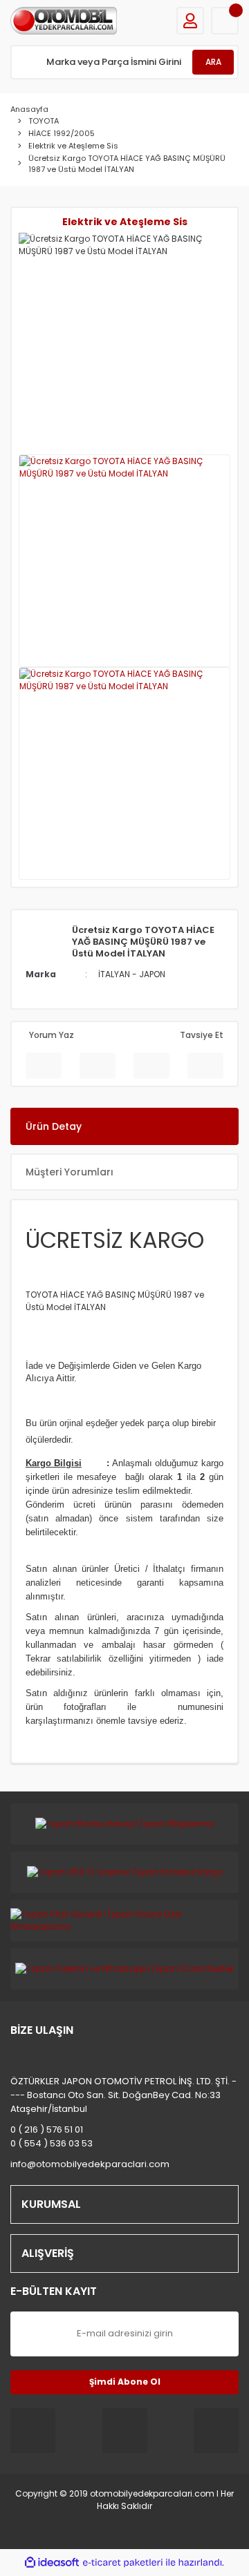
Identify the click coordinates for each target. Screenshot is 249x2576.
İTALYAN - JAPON (132, 974)
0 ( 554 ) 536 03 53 (52, 2143)
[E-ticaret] (123, 2563)
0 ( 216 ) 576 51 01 (47, 2130)
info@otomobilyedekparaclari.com (90, 2164)
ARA (213, 62)
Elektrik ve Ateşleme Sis (125, 222)
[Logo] (64, 21)
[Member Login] (190, 21)
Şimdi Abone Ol (125, 2382)
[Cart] (225, 21)
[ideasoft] (52, 2563)
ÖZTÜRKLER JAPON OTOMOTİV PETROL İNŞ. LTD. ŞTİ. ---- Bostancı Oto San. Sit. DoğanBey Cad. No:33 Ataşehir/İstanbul (123, 2095)
